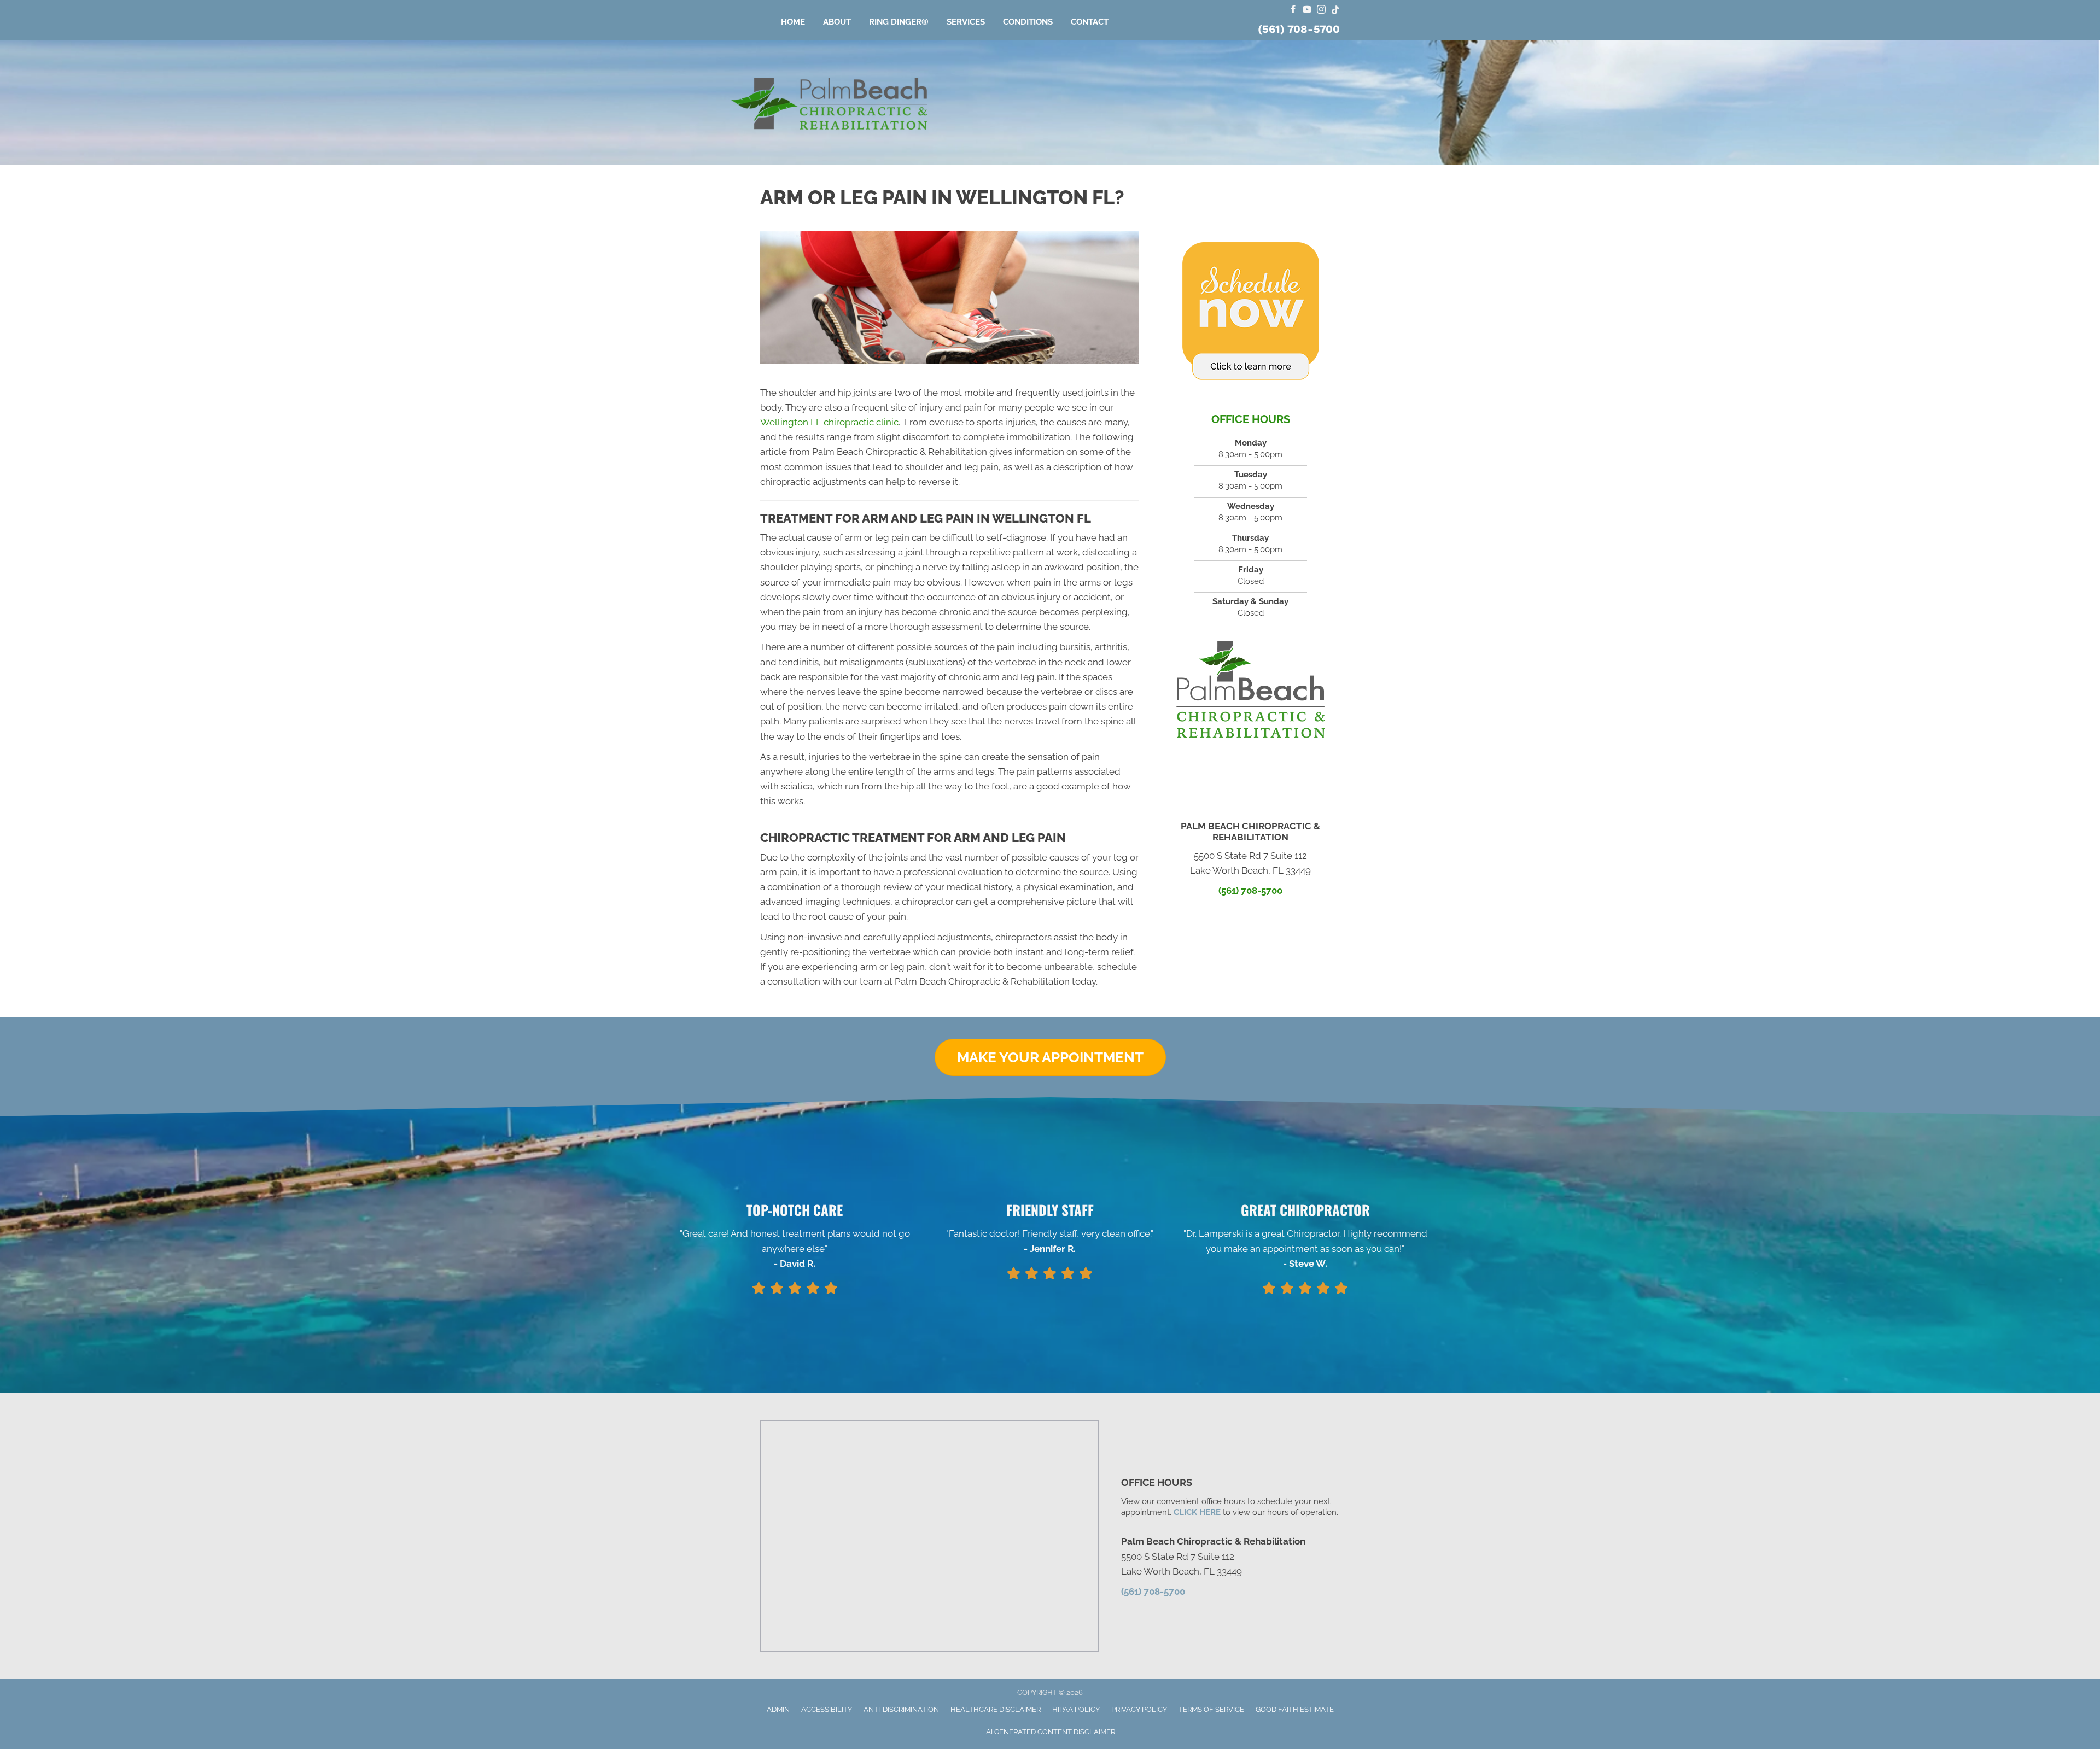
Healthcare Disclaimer (996, 1709)
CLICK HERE (1197, 1512)
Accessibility (827, 1709)
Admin (778, 1709)
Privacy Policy (1139, 1709)
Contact (1090, 22)
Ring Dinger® (899, 22)
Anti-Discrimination (901, 1709)
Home (793, 22)
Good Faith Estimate (1295, 1709)
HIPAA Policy (1076, 1709)
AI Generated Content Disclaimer (1051, 1732)
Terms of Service (1211, 1709)
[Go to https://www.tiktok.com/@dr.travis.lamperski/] (1335, 10)
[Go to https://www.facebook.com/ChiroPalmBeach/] (1293, 10)
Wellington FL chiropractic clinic (829, 422)
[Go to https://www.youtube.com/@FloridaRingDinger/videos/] (1307, 10)
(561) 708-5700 (1299, 29)
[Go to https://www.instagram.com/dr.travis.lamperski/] (1321, 10)
